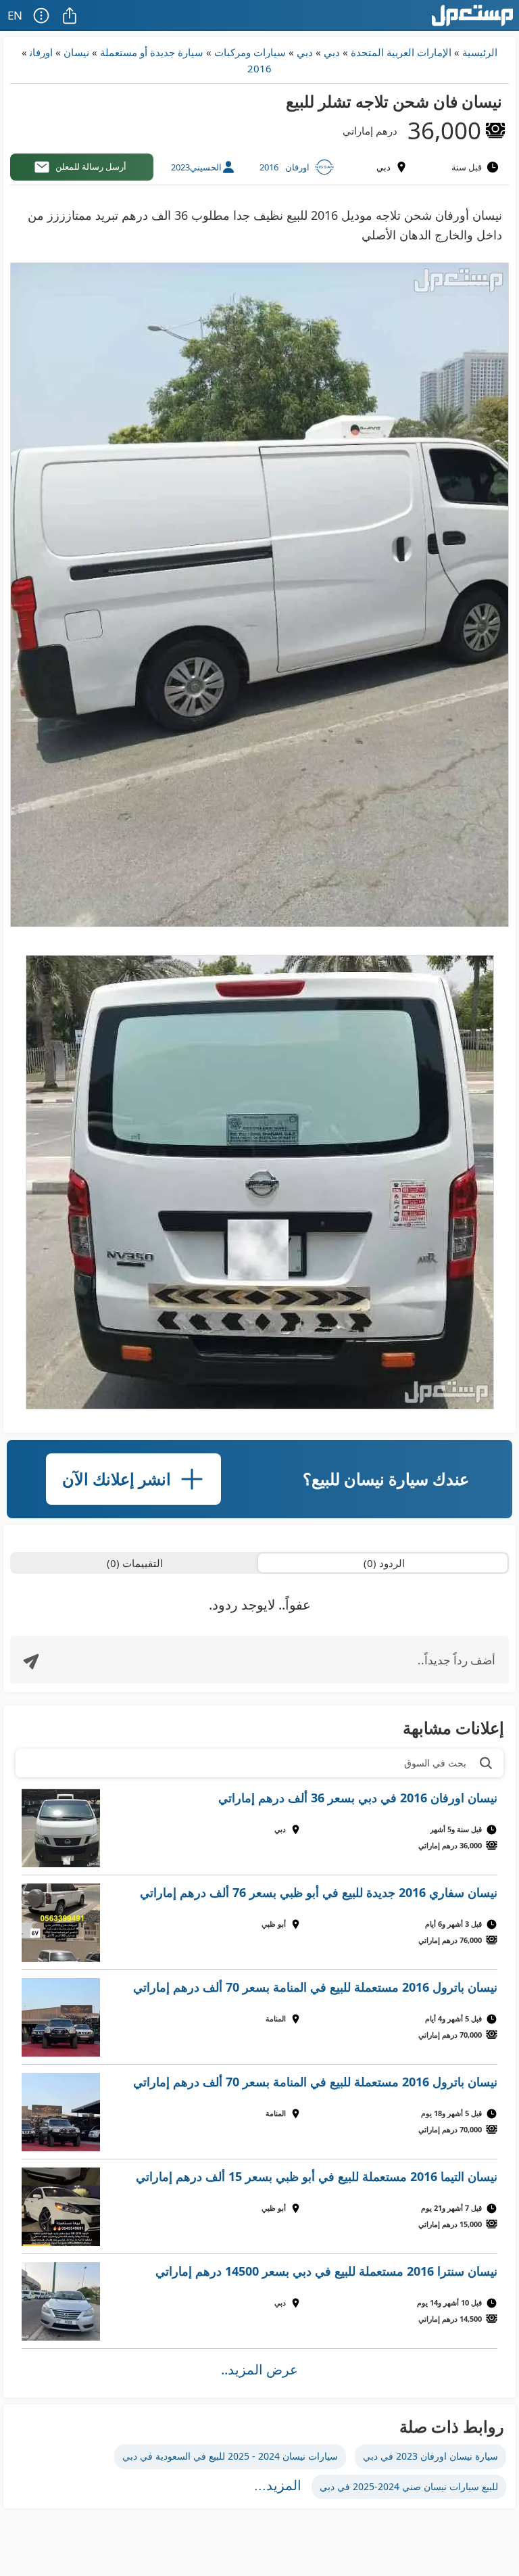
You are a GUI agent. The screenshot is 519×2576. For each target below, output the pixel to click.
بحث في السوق (435, 1763)
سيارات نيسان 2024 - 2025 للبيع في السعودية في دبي (230, 2456)
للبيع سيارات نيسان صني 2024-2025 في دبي (409, 2486)
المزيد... (278, 2485)
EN (15, 15)
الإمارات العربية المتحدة (401, 52)
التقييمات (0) (135, 1563)
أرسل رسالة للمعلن (91, 166)
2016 (259, 68)
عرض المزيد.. (259, 2369)
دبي (332, 52)
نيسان (76, 52)
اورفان (41, 52)
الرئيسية (480, 52)
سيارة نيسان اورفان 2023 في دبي (430, 2456)
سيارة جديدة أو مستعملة (152, 52)
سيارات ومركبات (250, 52)
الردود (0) (384, 1563)
